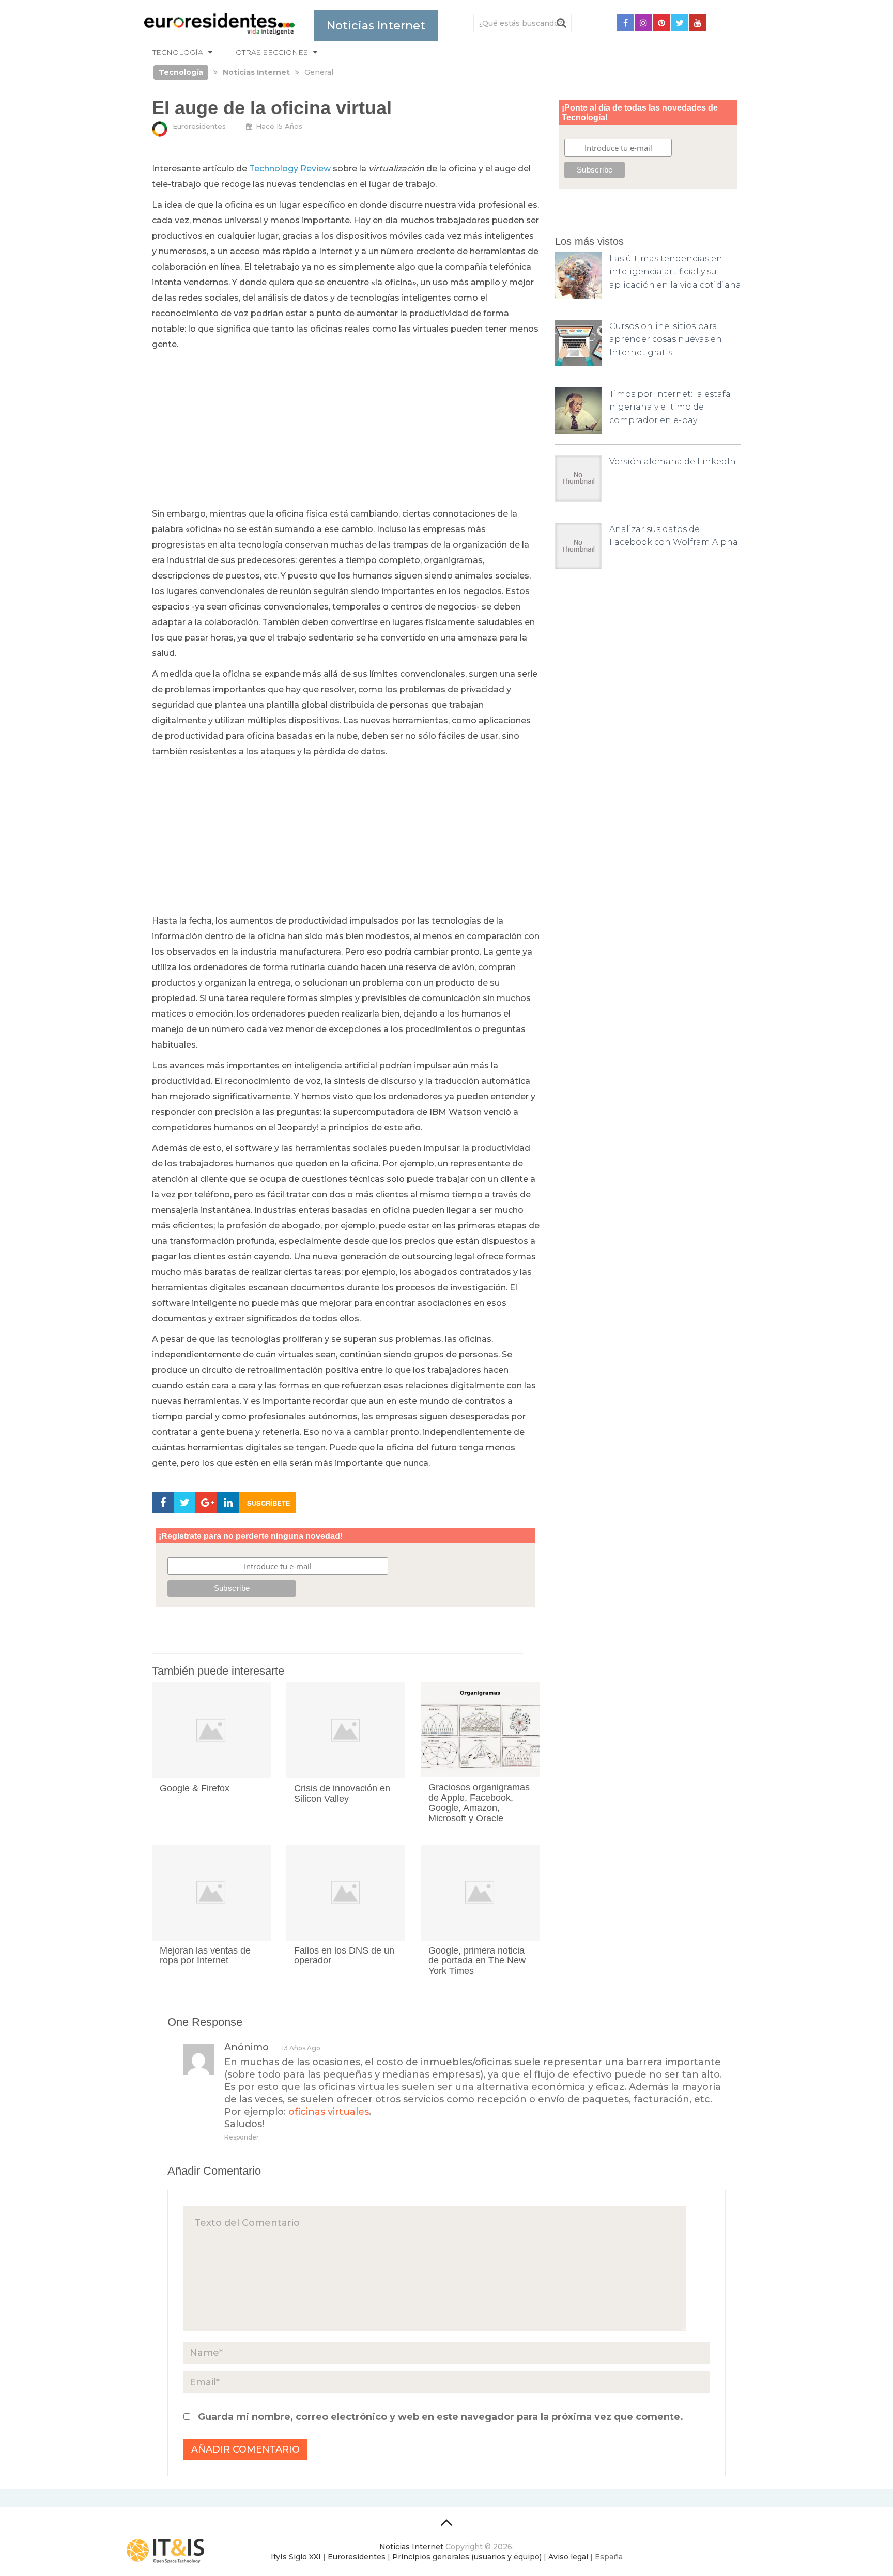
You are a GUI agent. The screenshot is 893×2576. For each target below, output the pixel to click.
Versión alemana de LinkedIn (673, 462)
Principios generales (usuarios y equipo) (467, 2557)
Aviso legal (568, 2557)
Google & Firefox (195, 1788)
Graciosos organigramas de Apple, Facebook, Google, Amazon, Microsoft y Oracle (479, 1802)
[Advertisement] (346, 430)
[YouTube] (698, 23)
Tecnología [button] (178, 52)
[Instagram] (643, 23)
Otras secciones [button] (272, 52)
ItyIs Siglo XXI (296, 2557)
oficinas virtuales (329, 2112)
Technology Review (290, 169)
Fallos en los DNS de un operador (344, 1956)
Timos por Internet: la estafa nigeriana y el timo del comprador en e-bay (670, 407)
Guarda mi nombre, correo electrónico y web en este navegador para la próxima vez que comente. (441, 2417)
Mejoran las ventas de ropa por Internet (205, 1956)
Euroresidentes (199, 126)
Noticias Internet (411, 2547)
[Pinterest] (661, 23)
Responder (242, 2137)
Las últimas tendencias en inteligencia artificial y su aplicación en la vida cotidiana (675, 272)
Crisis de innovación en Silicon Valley (342, 1793)
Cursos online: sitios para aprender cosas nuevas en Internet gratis (666, 339)
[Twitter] (680, 23)
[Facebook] (625, 23)
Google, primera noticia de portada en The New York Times (477, 1961)
